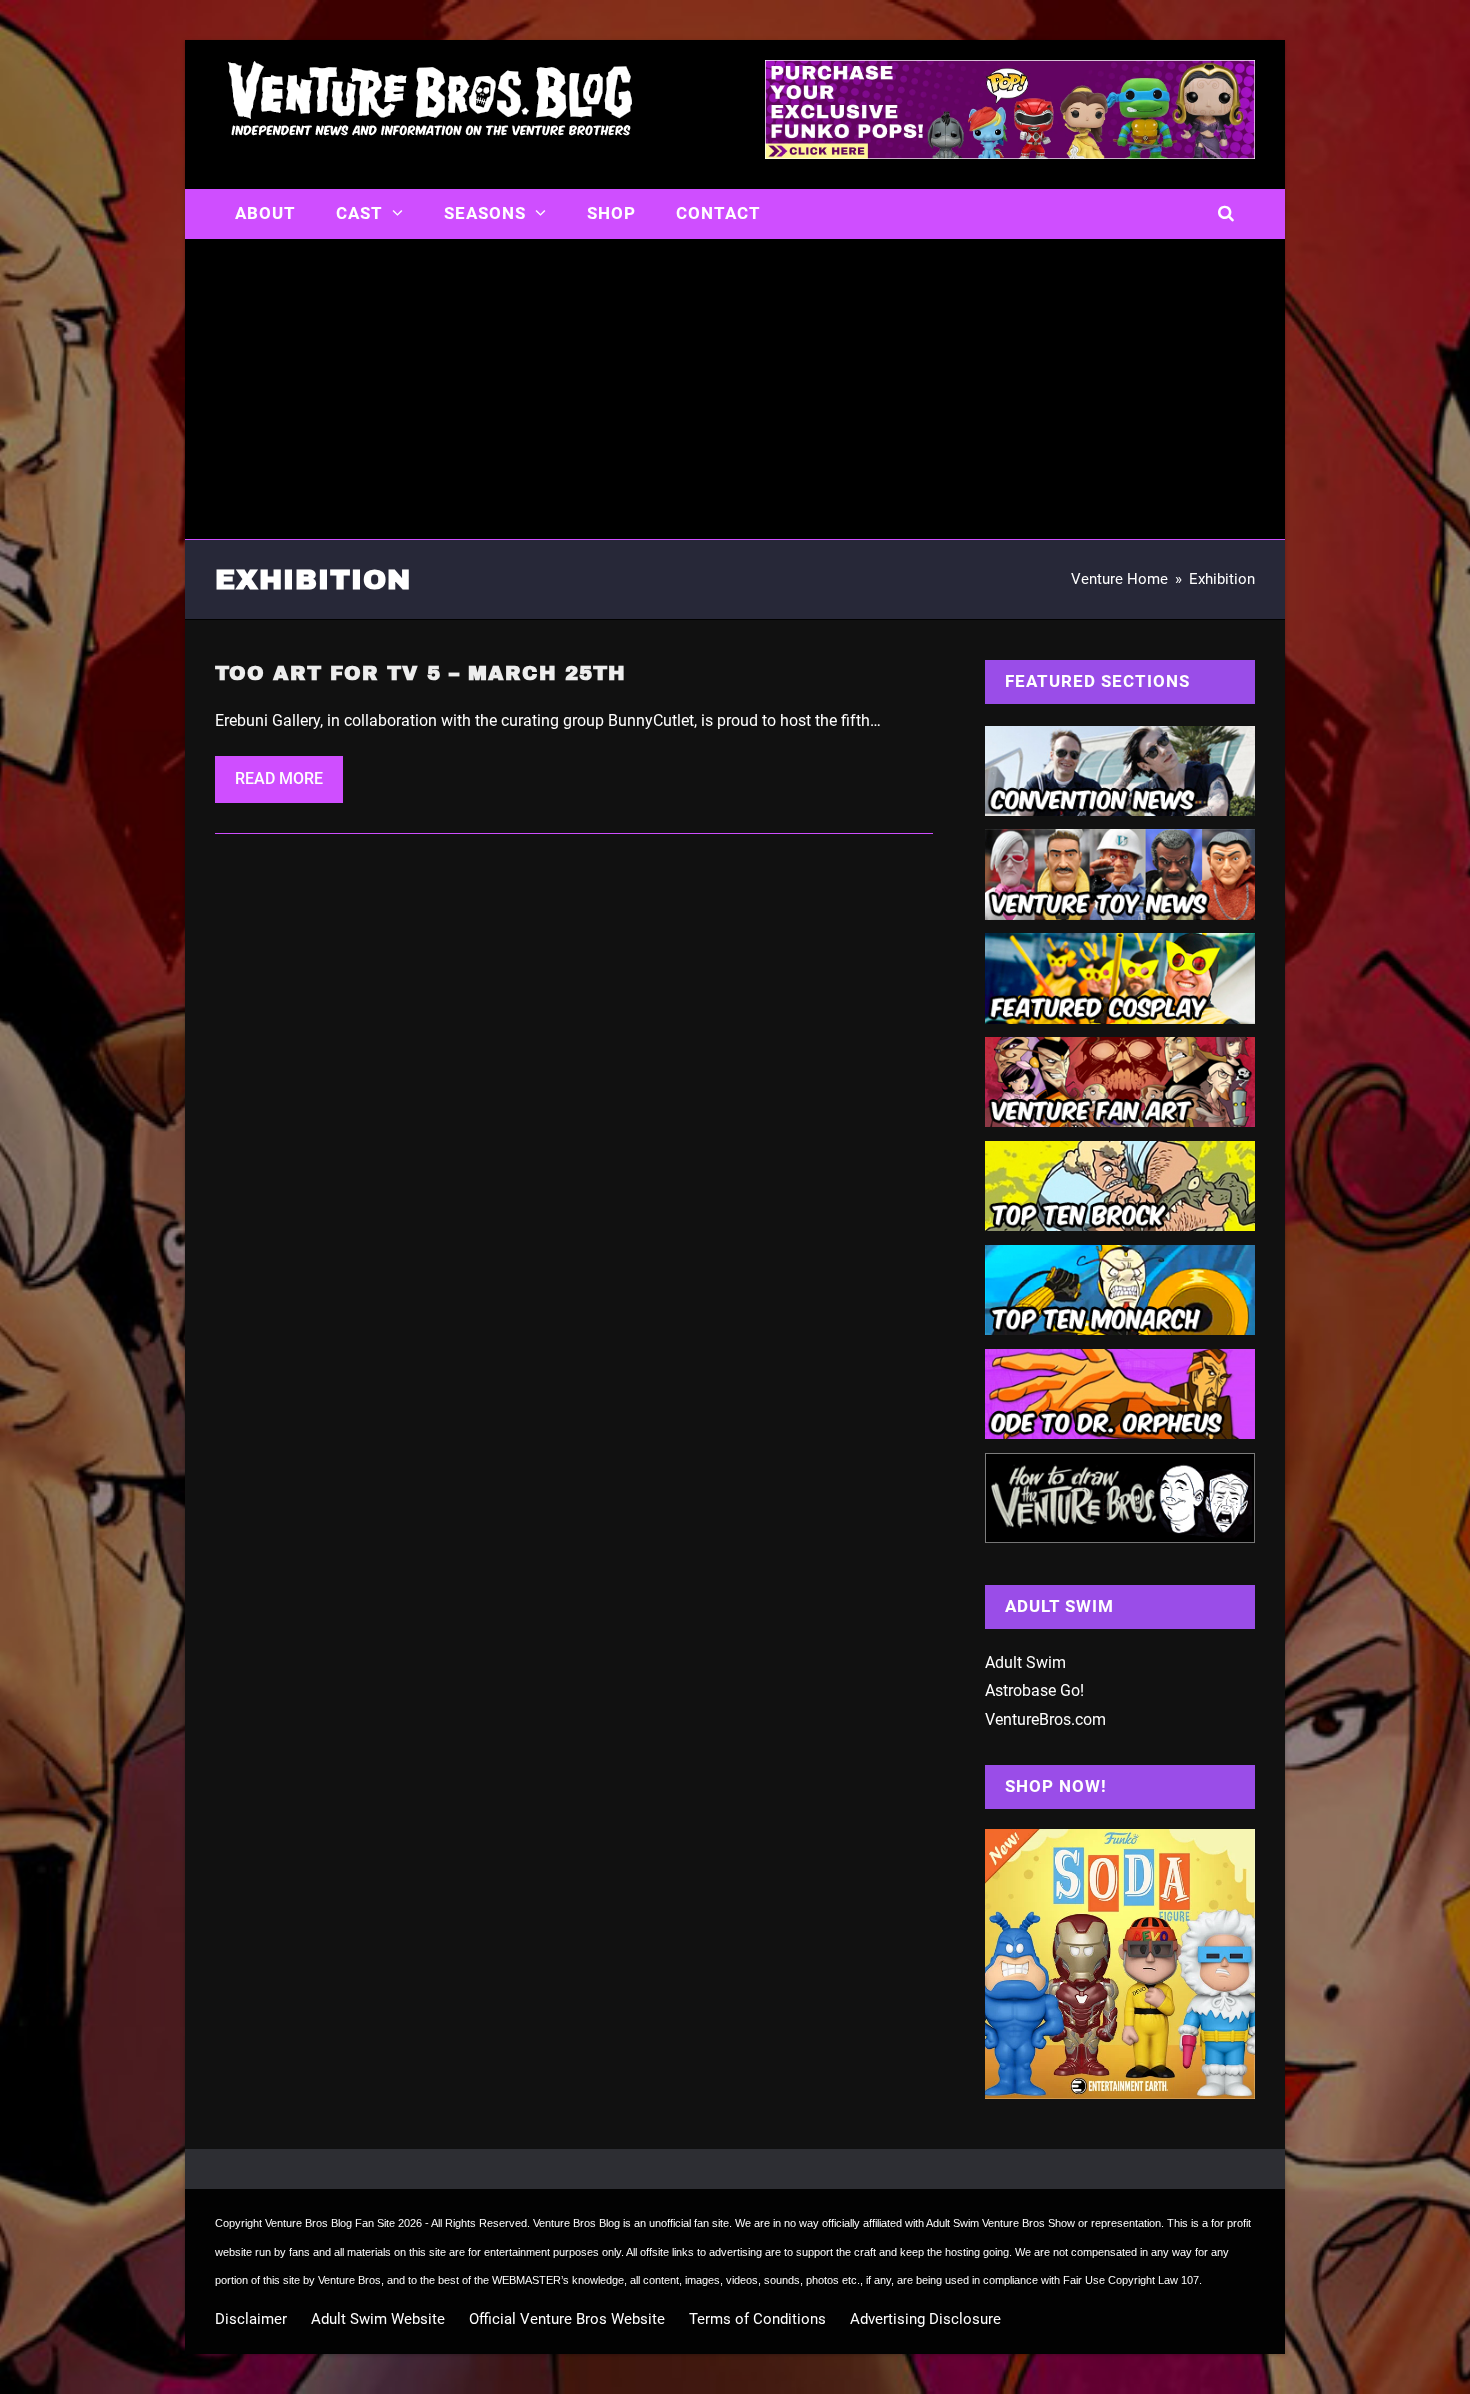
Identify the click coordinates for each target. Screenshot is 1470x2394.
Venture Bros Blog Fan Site (330, 2223)
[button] (1226, 214)
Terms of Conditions (757, 2319)
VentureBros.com (1045, 1719)
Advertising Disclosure (925, 2319)
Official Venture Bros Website (567, 2319)
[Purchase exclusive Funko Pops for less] (1010, 153)
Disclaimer (251, 2319)
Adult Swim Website (378, 2319)
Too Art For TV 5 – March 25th (420, 673)
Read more (279, 778)
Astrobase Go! (1034, 1690)
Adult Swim (1025, 1662)
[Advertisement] (735, 389)
